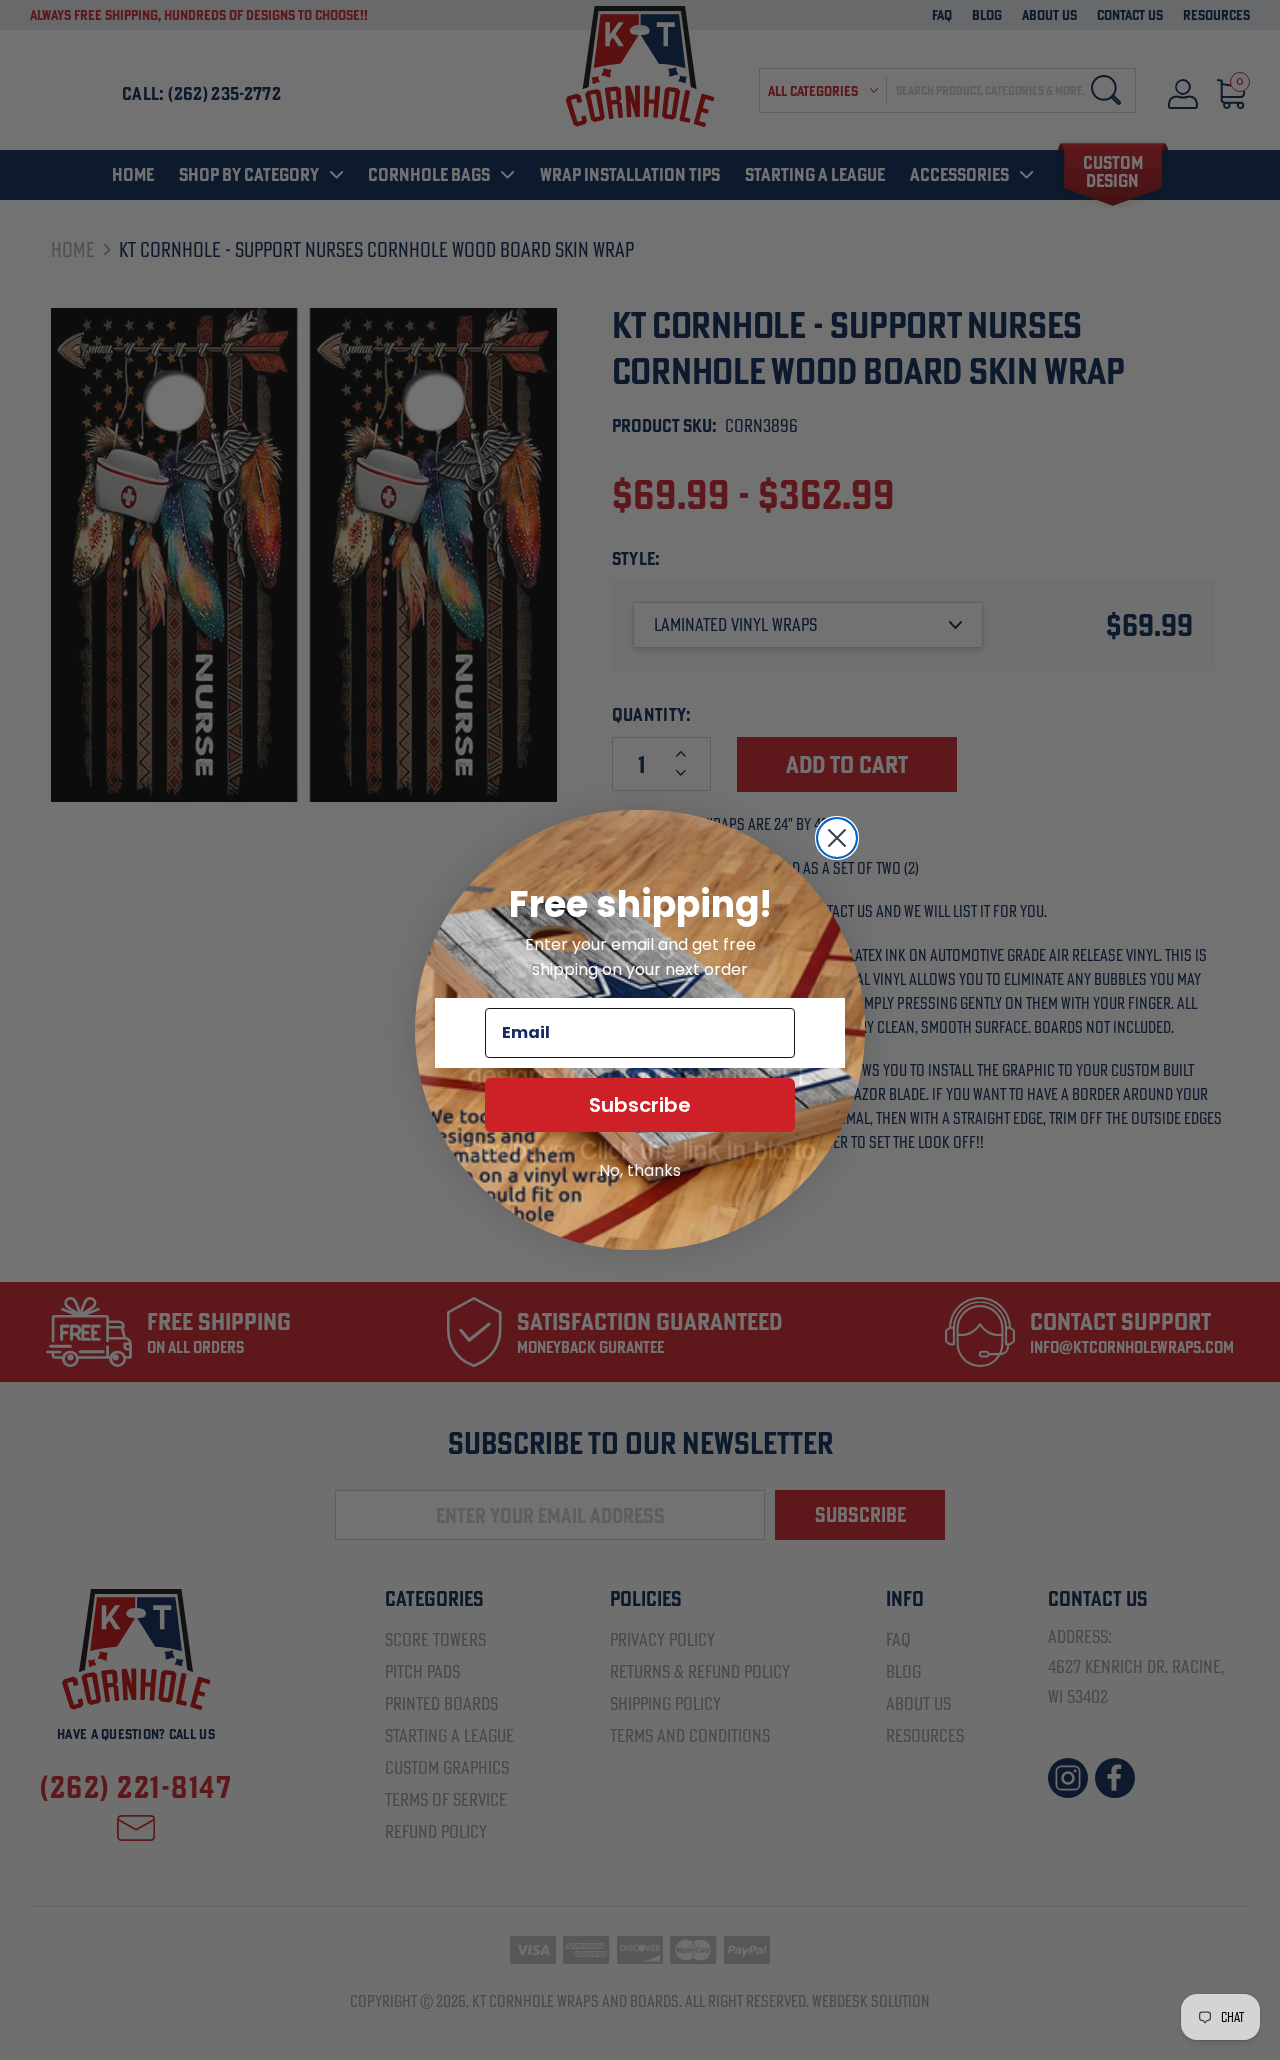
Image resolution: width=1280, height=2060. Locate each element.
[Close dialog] (837, 838)
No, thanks (640, 1170)
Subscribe (640, 1105)
